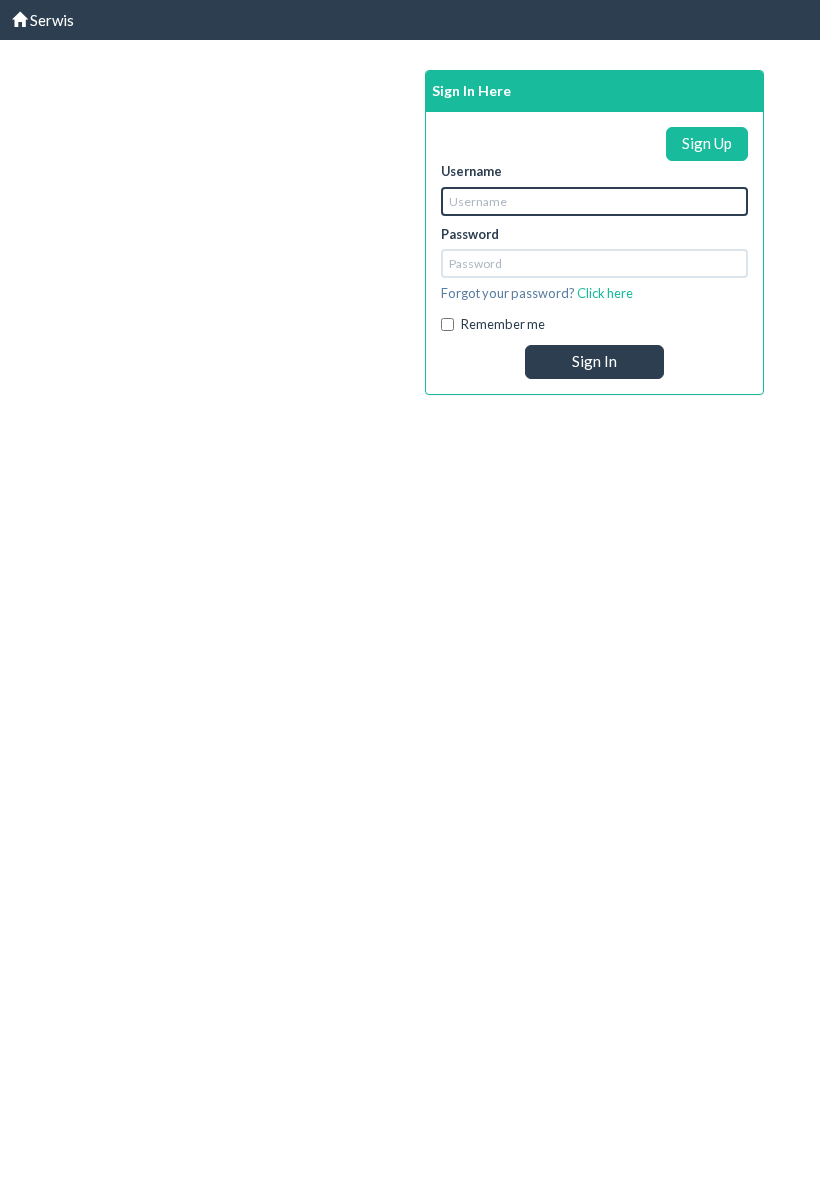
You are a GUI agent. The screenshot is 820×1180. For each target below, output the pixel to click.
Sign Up (707, 143)
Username (471, 171)
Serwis (50, 20)
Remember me (503, 324)
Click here (605, 293)
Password (470, 234)
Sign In (594, 361)
